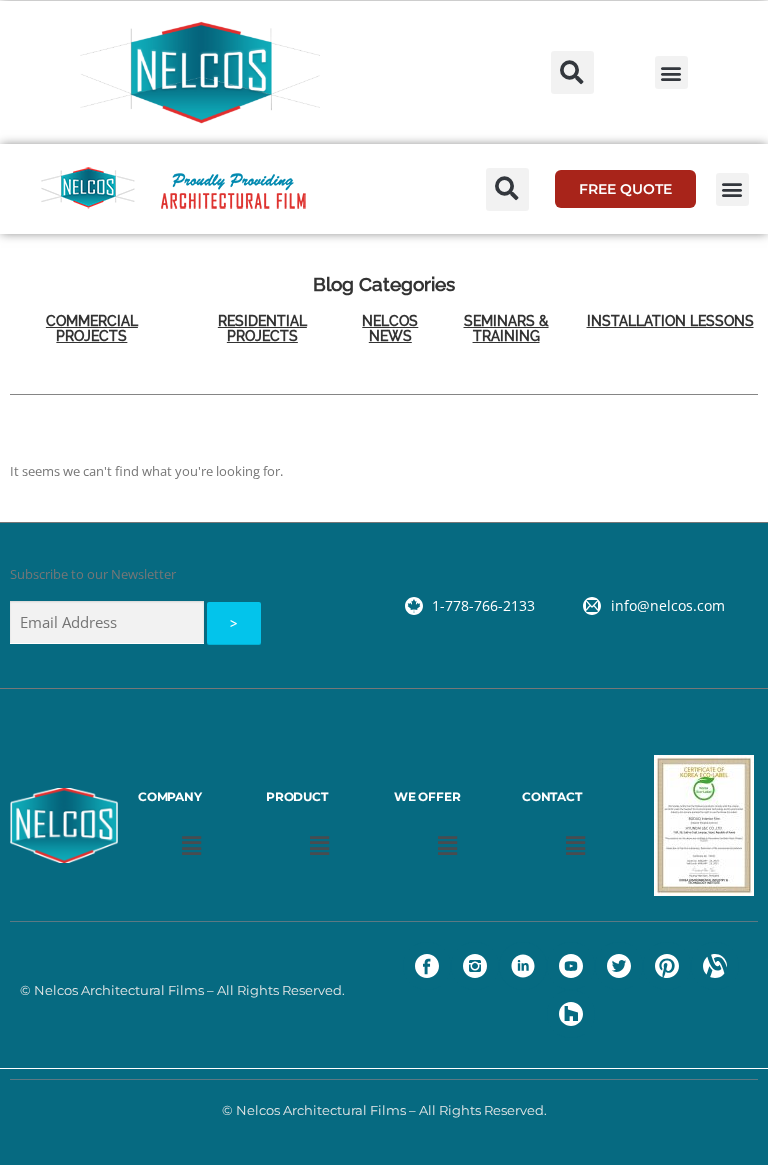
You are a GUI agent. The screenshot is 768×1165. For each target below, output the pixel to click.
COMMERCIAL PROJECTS (92, 328)
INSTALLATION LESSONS (670, 321)
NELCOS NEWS (390, 328)
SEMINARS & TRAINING (506, 328)
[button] (572, 72)
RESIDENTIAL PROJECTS (262, 328)
